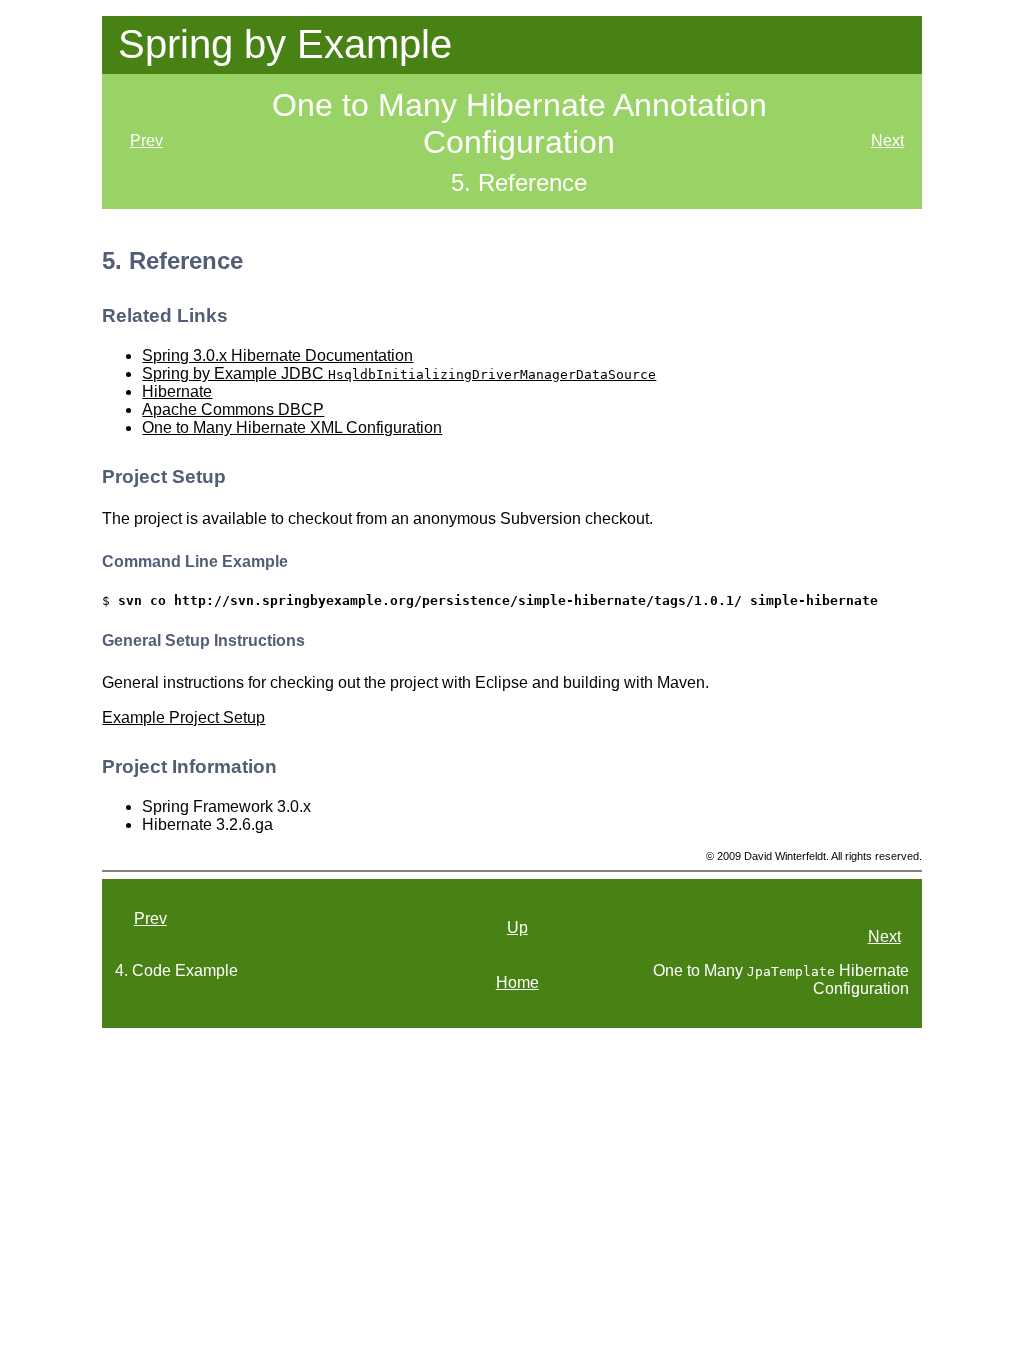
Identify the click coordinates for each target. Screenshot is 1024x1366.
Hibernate (177, 391)
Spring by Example (285, 44)
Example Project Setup (183, 717)
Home (517, 982)
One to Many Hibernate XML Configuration (292, 427)
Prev (146, 140)
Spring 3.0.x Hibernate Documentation (277, 355)
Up (517, 927)
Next (887, 140)
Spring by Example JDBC (399, 373)
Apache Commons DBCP (233, 409)
